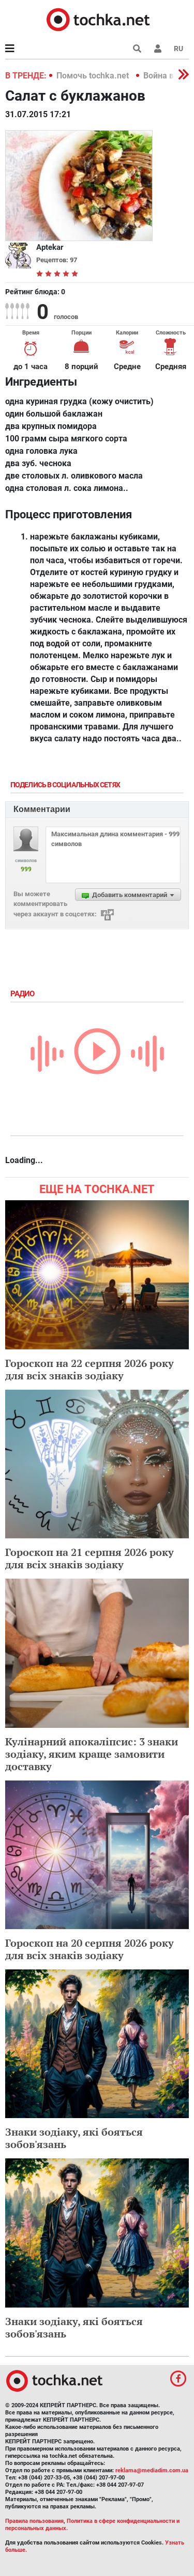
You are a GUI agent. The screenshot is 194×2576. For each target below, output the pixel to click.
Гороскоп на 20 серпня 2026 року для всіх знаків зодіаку (89, 1949)
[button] (158, 49)
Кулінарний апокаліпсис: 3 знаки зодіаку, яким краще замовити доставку (92, 1754)
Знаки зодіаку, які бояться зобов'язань (74, 2138)
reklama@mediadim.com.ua (152, 2470)
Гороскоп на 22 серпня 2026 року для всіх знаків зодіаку (89, 1369)
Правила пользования (34, 2521)
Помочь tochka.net (94, 76)
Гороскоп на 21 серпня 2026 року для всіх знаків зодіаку (89, 1558)
